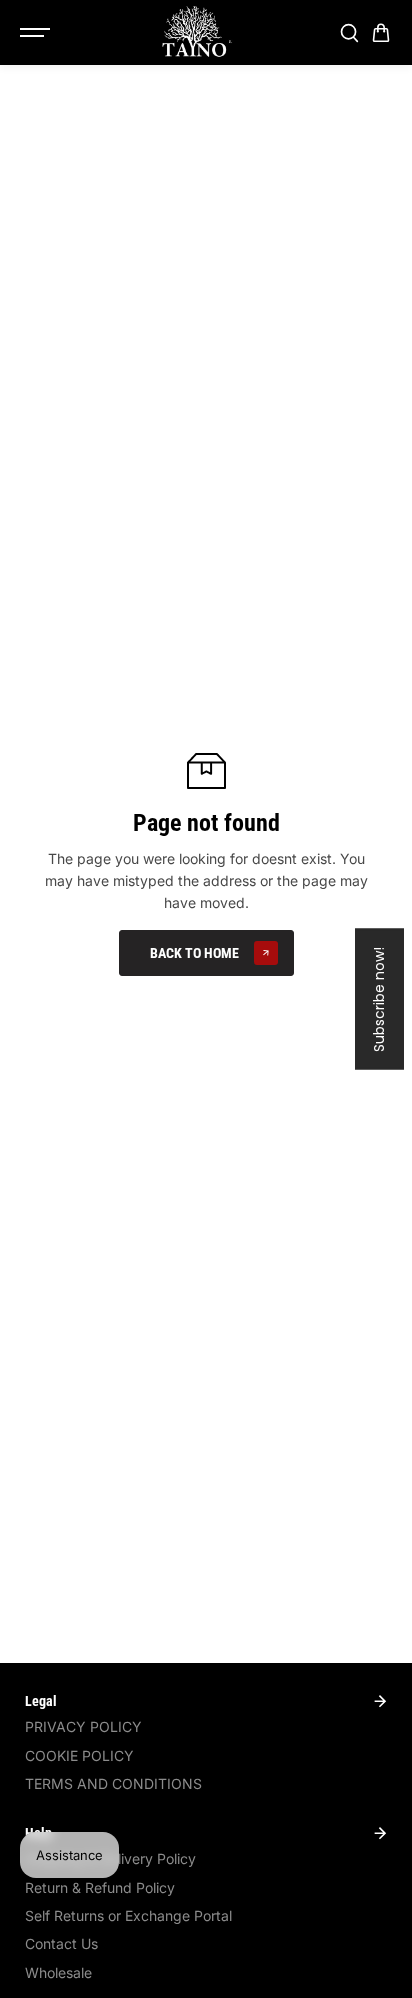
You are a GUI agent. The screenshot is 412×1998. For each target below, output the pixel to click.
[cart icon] (381, 33)
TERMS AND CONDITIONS (113, 1783)
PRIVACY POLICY (83, 1726)
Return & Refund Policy (100, 1887)
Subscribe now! (379, 999)
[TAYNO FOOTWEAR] (196, 33)
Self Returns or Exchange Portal (128, 1915)
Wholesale (58, 1972)
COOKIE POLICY (79, 1755)
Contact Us (61, 1943)
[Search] (349, 33)
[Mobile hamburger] (37, 33)
